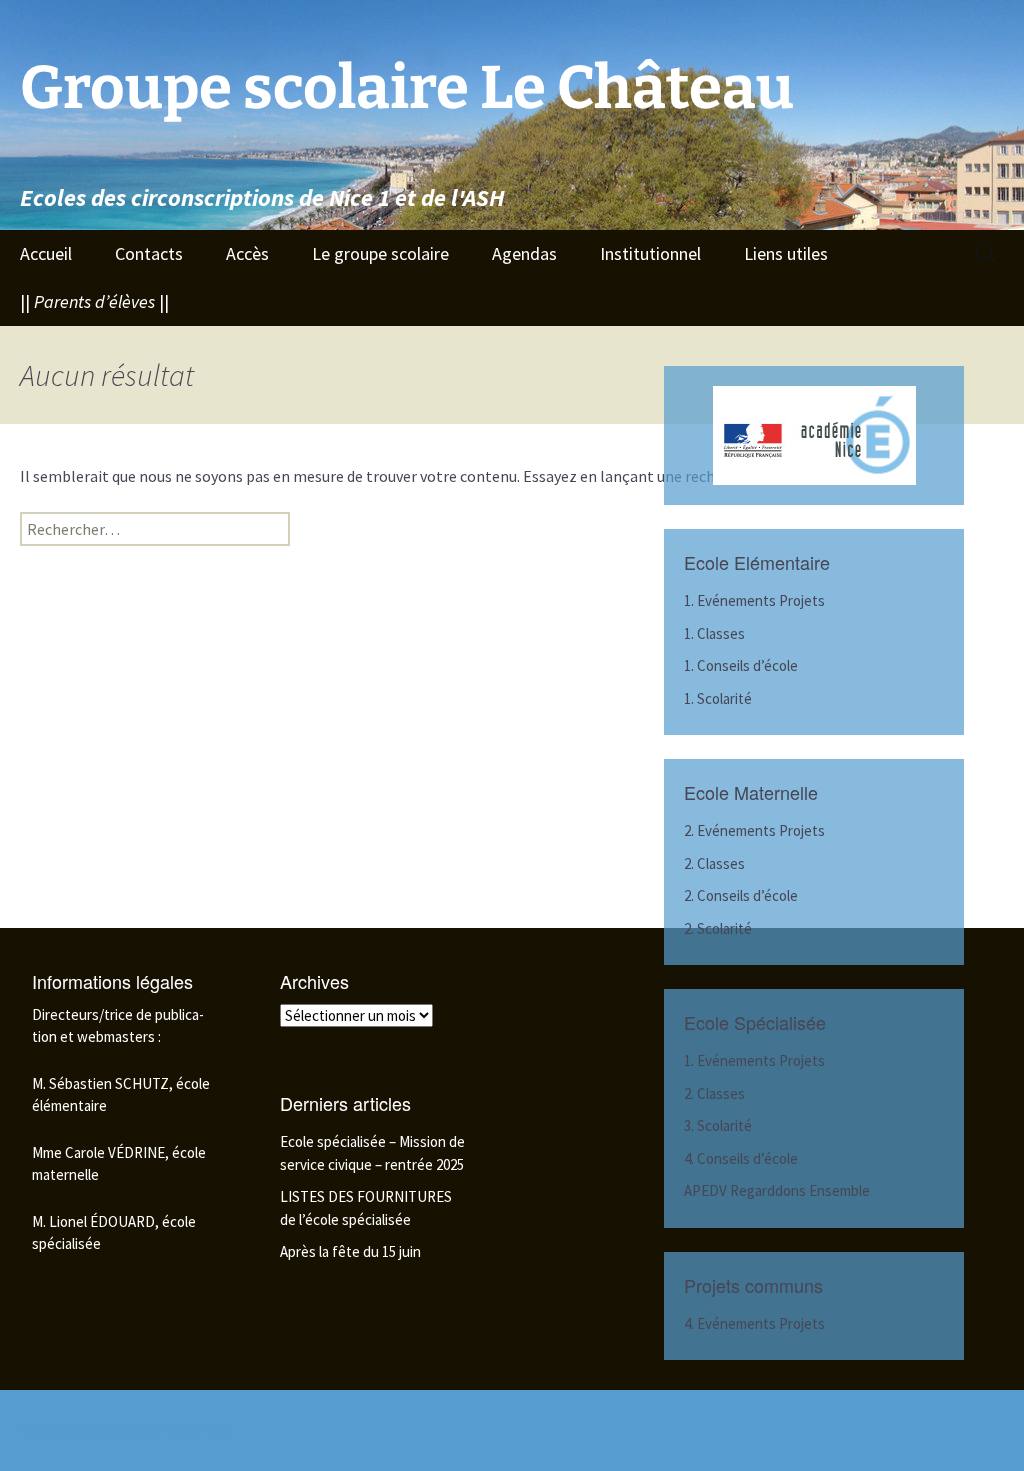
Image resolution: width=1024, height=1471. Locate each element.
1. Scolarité (718, 698)
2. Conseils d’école (741, 895)
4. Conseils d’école (741, 1158)
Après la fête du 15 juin (350, 1251)
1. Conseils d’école (741, 665)
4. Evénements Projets (754, 1323)
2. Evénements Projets (754, 830)
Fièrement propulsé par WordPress (126, 1430)
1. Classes (714, 633)
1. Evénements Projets (754, 600)
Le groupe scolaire (380, 253)
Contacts (149, 253)
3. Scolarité (718, 1125)
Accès (247, 253)
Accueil (46, 253)
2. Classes (714, 863)
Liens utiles (786, 253)
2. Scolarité (718, 928)
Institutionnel (650, 253)
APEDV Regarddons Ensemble (777, 1190)
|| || (94, 301)
